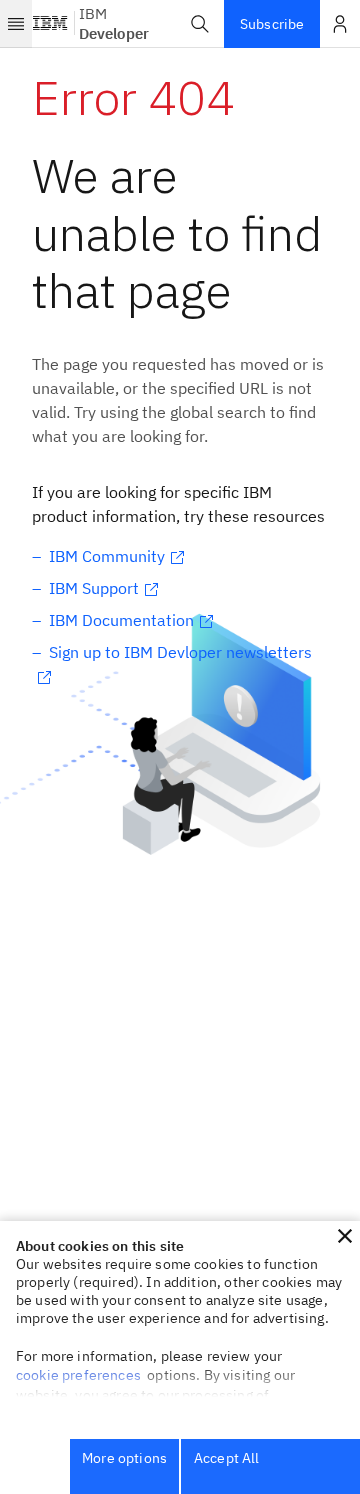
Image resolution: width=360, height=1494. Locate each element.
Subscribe (272, 24)
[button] (200, 24)
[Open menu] (16, 24)
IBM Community (107, 556)
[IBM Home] (51, 24)
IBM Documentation (121, 620)
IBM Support (94, 588)
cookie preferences (78, 1375)
